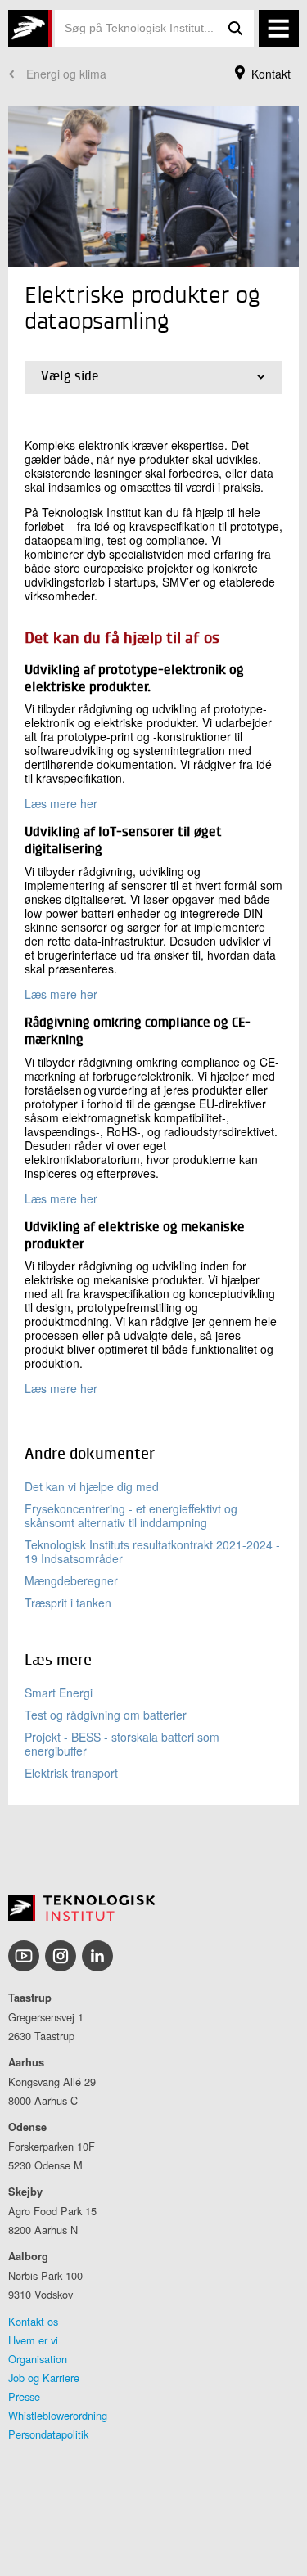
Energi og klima (66, 74)
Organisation (38, 2359)
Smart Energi (59, 1693)
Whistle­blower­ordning (58, 2415)
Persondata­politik (48, 2434)
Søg (236, 28)
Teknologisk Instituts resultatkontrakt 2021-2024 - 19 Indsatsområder (152, 1551)
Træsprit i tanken (68, 1603)
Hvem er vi (33, 2340)
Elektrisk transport (71, 1773)
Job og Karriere (44, 2378)
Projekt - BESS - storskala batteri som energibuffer (122, 1744)
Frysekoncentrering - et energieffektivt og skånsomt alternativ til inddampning (131, 1515)
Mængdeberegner (71, 1580)
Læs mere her (61, 803)
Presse (24, 2396)
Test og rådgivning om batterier (106, 1715)
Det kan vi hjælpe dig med (92, 1486)
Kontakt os (33, 2321)
